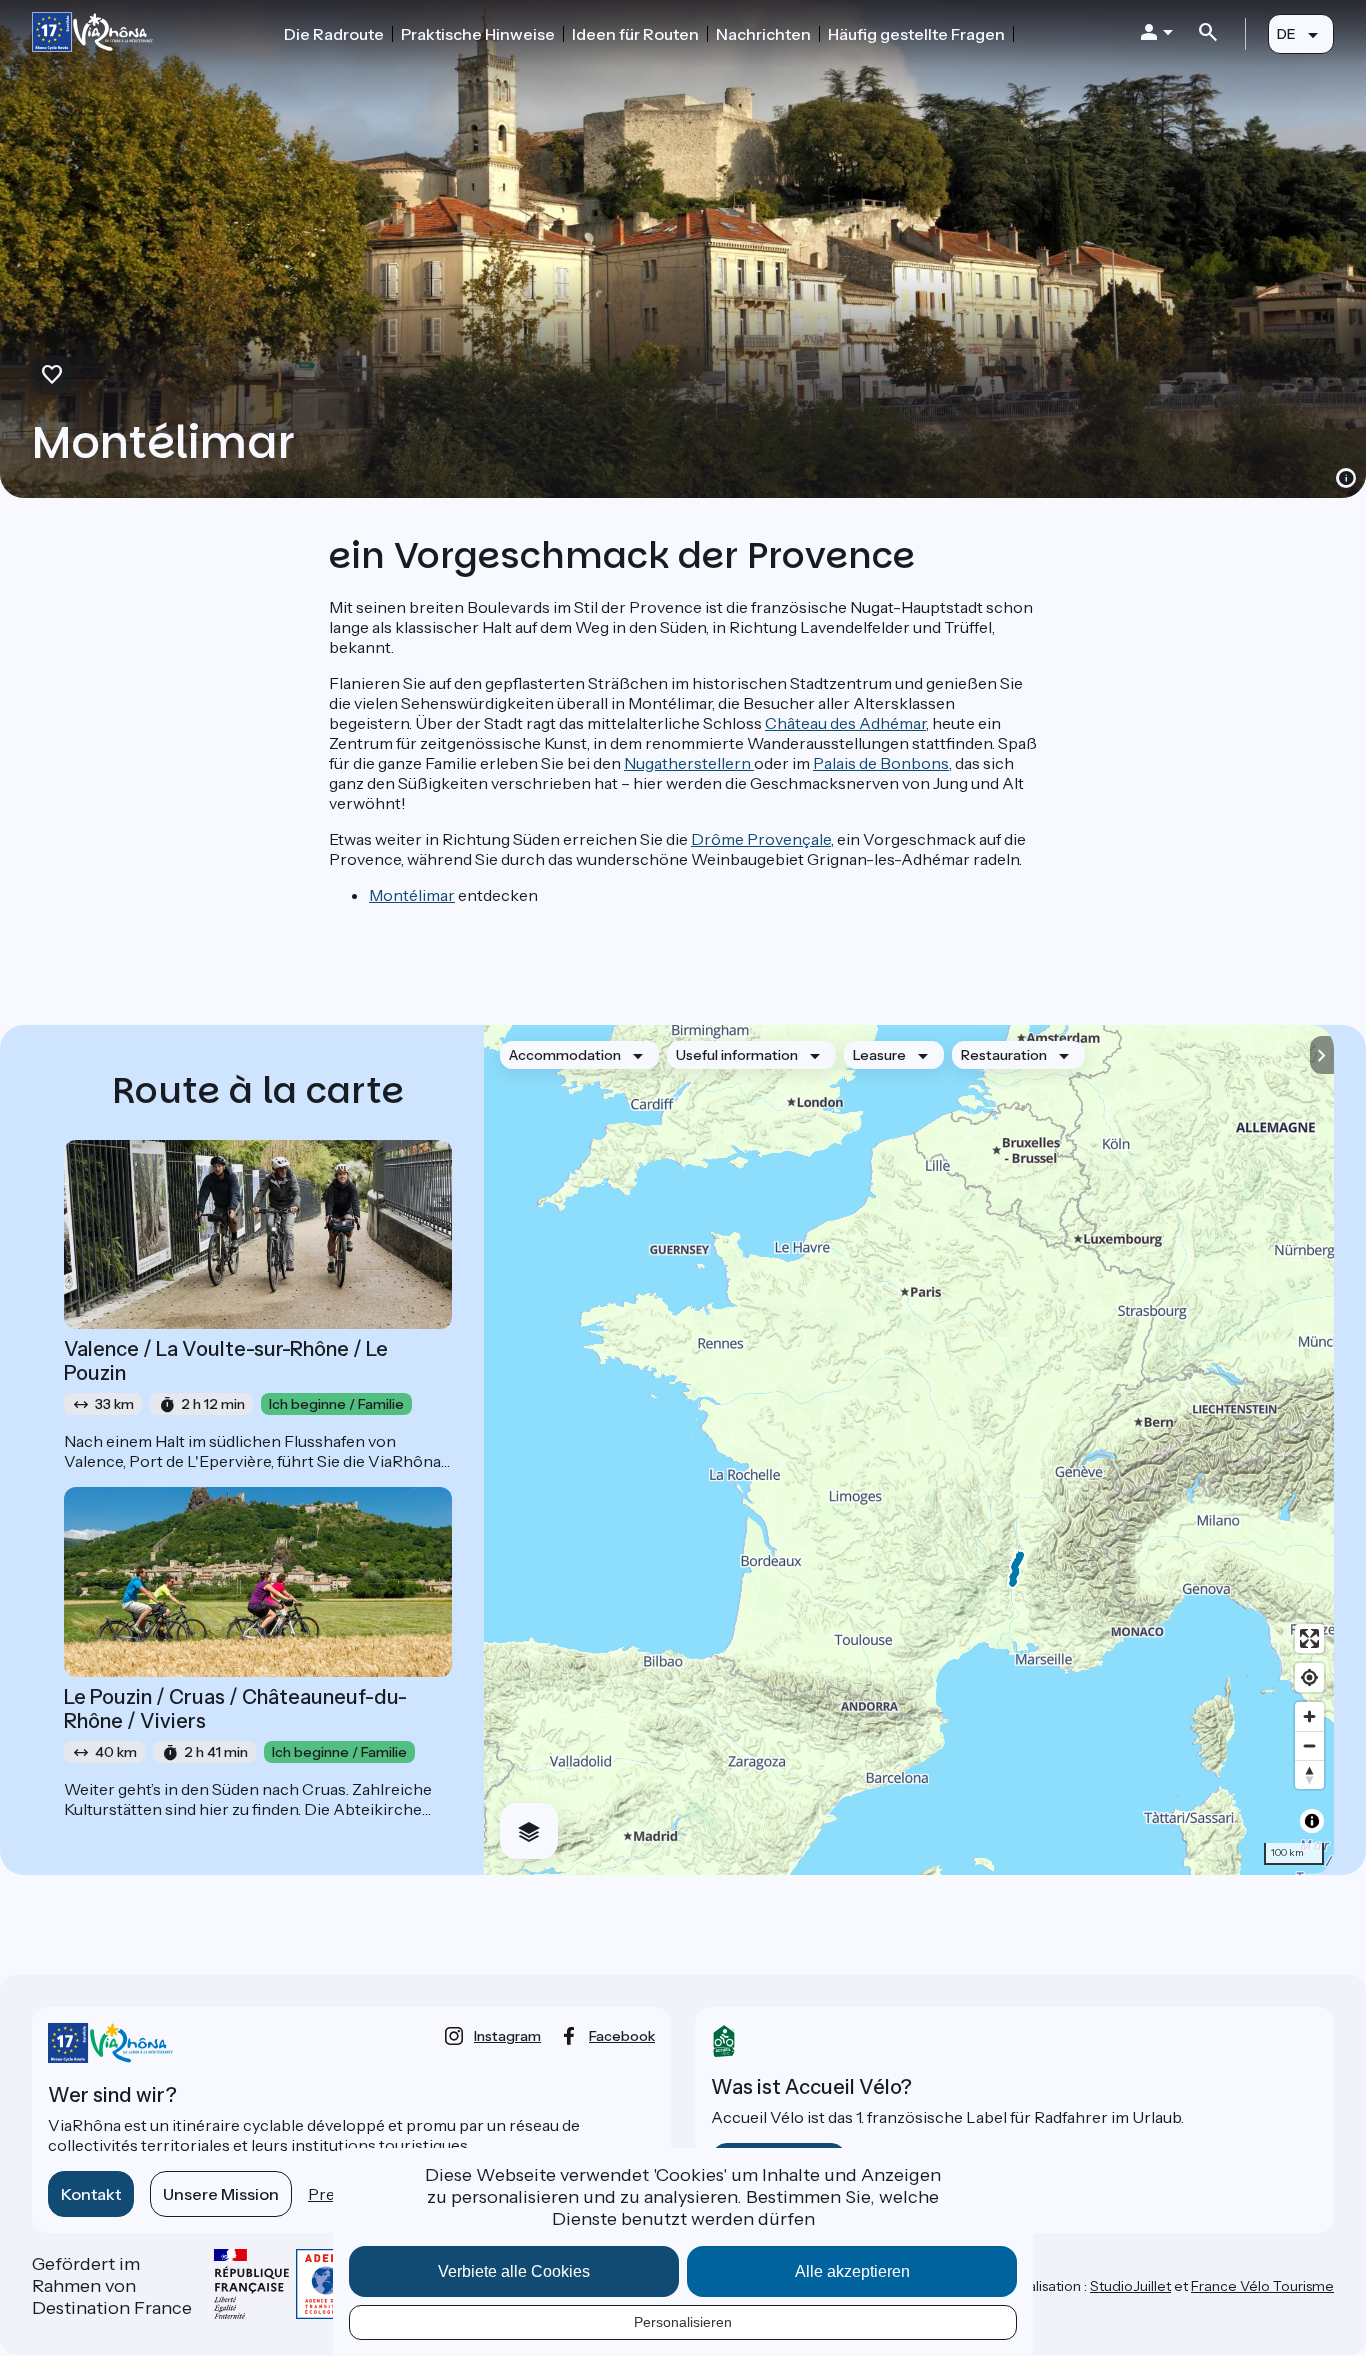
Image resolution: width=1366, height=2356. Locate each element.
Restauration (1004, 1055)
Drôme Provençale (761, 839)
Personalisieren (683, 2322)
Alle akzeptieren (852, 2271)
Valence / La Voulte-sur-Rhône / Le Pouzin (226, 1361)
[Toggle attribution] (1312, 1821)
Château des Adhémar (845, 723)
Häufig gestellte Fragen (916, 34)
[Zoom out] (1309, 1745)
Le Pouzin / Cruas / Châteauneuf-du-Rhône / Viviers (235, 1709)
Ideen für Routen (635, 34)
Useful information (737, 1055)
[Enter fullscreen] (1309, 1638)
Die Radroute (334, 34)
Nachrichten (763, 34)
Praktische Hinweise (478, 34)
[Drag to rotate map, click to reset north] (1309, 1774)
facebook (622, 2036)
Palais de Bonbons (881, 763)
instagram (507, 2036)
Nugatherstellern (689, 763)
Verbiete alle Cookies (514, 2271)
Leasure (879, 1055)
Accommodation (565, 1055)
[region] (909, 1450)
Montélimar (412, 895)
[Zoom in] (1309, 1716)
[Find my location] (1309, 1677)
